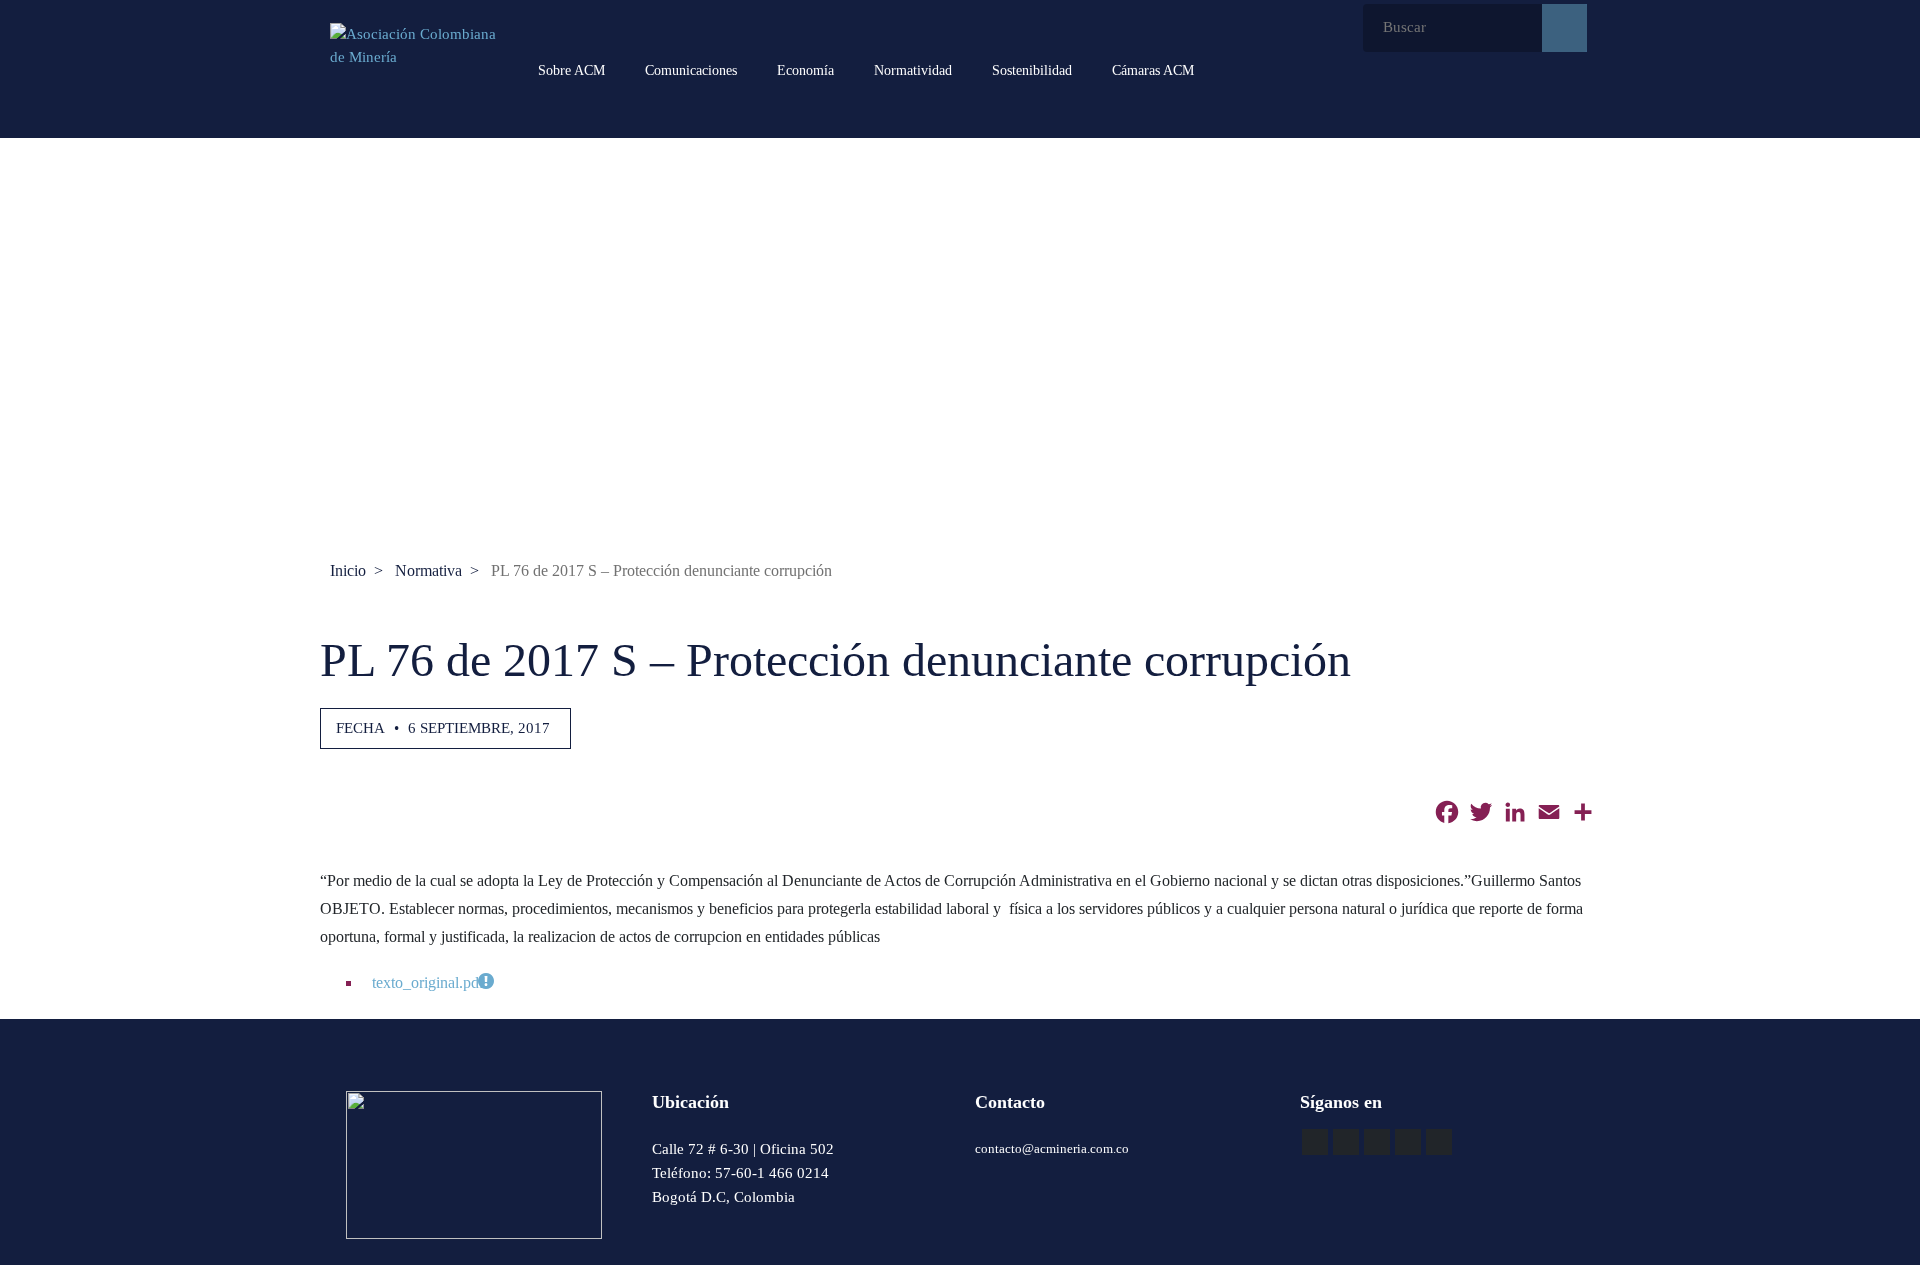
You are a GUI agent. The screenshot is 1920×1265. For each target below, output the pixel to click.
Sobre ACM (571, 70)
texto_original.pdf (428, 982)
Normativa (428, 570)
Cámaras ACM (1153, 70)
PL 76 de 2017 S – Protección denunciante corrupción (661, 570)
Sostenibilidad (1032, 70)
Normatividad (913, 70)
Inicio (348, 570)
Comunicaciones (691, 70)
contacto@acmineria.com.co (1052, 1148)
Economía (805, 70)
